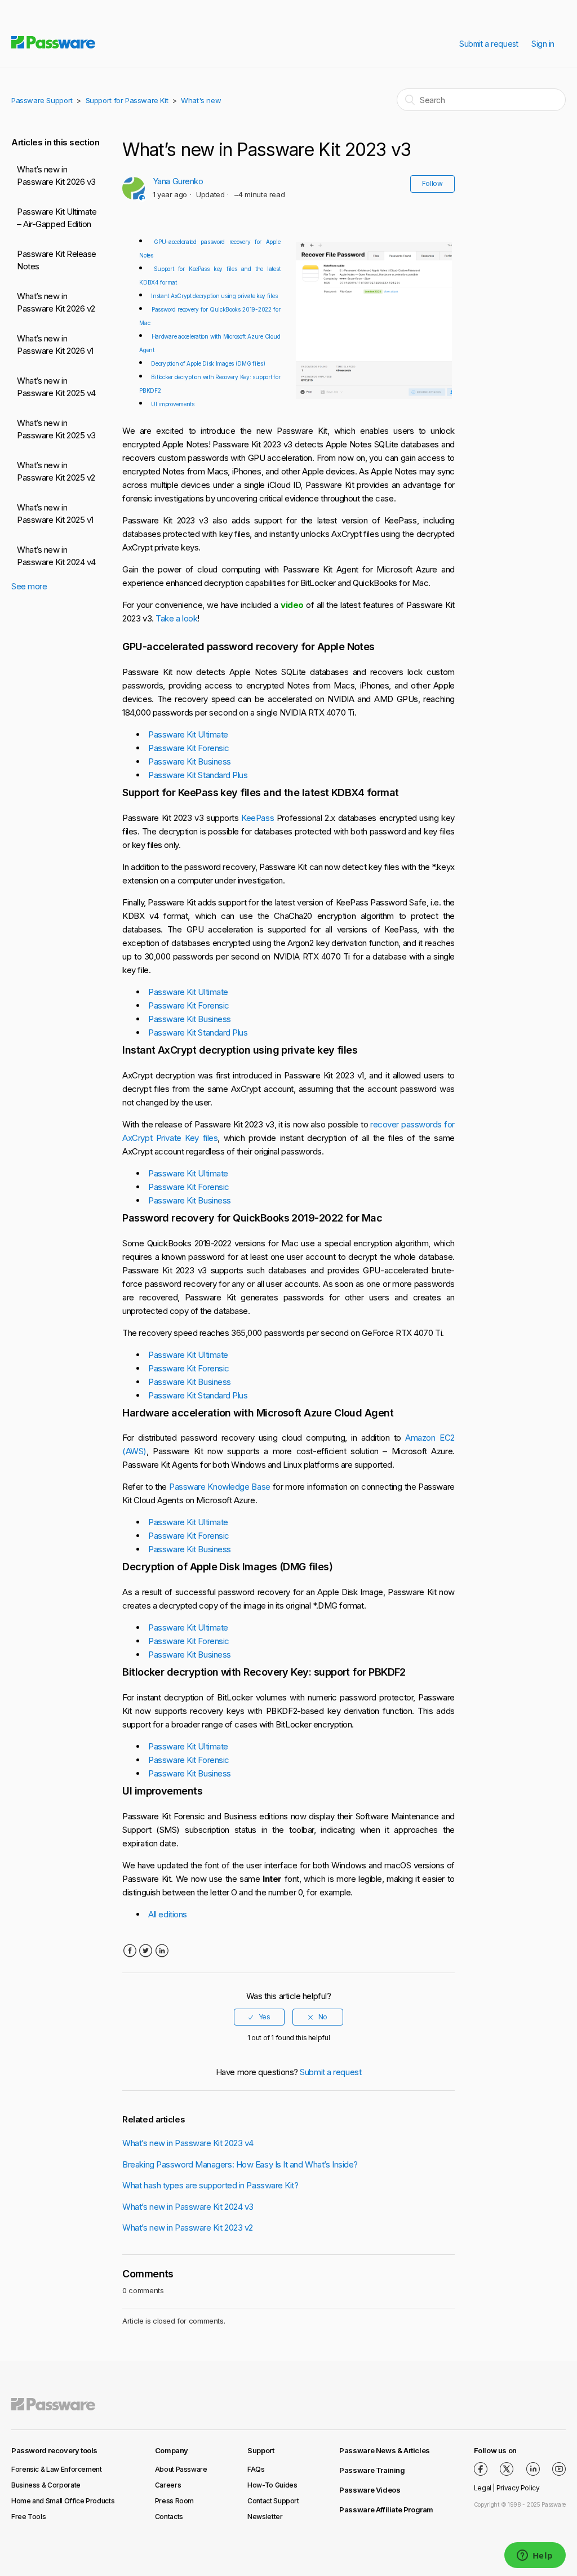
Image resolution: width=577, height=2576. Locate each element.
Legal (483, 2488)
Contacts (169, 2517)
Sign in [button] (543, 44)
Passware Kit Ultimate (188, 734)
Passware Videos (370, 2490)
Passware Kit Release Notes (57, 260)
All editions (168, 1914)
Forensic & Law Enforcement (57, 2469)
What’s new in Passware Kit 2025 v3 (56, 429)
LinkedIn (161, 1951)
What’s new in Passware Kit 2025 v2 (56, 472)
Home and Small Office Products (63, 2501)
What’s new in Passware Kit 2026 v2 (56, 303)
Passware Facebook (481, 2469)
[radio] (259, 2017)
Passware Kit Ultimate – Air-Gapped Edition (57, 218)
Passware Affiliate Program (386, 2510)
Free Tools (28, 2517)
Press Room (174, 2501)
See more (29, 586)
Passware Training (372, 2470)
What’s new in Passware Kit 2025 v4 (56, 387)
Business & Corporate (46, 2485)
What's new (201, 100)
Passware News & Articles (385, 2450)
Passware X (507, 2469)
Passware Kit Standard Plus (198, 775)
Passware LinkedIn (533, 2469)
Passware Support (42, 100)
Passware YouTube (559, 2469)
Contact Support (273, 2501)
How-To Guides (272, 2485)
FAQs (256, 2469)
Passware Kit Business (190, 761)
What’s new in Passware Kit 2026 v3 (56, 176)
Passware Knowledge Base (220, 1487)
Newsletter (265, 2517)
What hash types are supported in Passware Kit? (210, 2185)
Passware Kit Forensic (189, 748)
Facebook (129, 1951)
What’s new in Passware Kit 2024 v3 (188, 2207)
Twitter (146, 1951)
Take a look (176, 618)
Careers (168, 2485)
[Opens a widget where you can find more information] (535, 2556)
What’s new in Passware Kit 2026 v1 (55, 345)
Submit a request (489, 44)
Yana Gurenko (178, 181)
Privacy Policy (518, 2488)
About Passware (181, 2469)
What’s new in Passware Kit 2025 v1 (55, 514)
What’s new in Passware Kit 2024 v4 (56, 556)
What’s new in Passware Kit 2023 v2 (188, 2228)
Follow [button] (432, 183)
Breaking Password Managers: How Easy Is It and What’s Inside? (240, 2164)
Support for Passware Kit (127, 100)
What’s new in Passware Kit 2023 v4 (188, 2143)
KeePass (258, 818)
